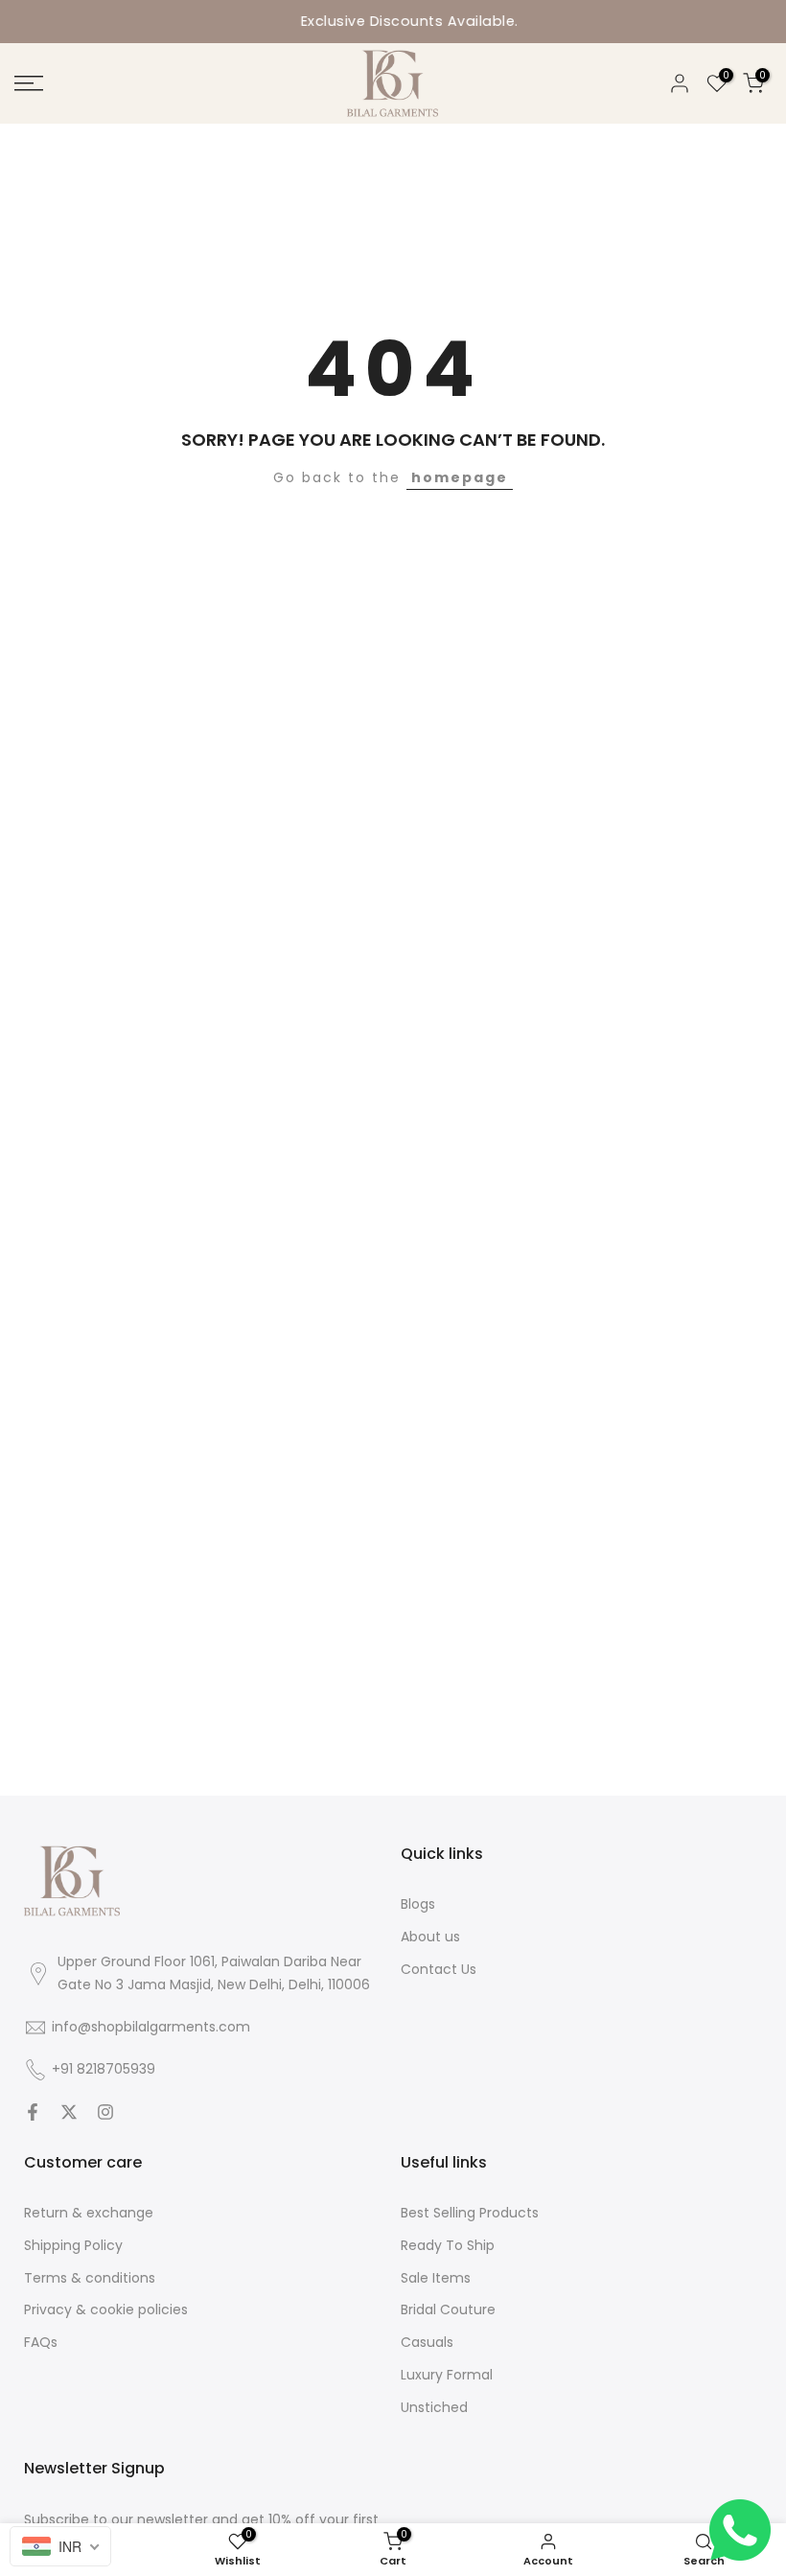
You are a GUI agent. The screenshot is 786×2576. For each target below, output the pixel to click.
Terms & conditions (90, 2278)
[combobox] (60, 2546)
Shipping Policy (73, 2245)
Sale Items (436, 2278)
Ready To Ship (448, 2245)
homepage (460, 477)
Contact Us (439, 1969)
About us (430, 1937)
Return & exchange (89, 2213)
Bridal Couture (448, 2309)
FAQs (41, 2342)
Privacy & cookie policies (106, 2309)
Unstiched (434, 2407)
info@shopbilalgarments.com (151, 2027)
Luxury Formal (447, 2375)
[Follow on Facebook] (33, 2112)
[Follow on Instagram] (105, 2112)
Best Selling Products (470, 2213)
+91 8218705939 (104, 2069)
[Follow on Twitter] (69, 2112)
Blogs (418, 1904)
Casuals (427, 2342)
